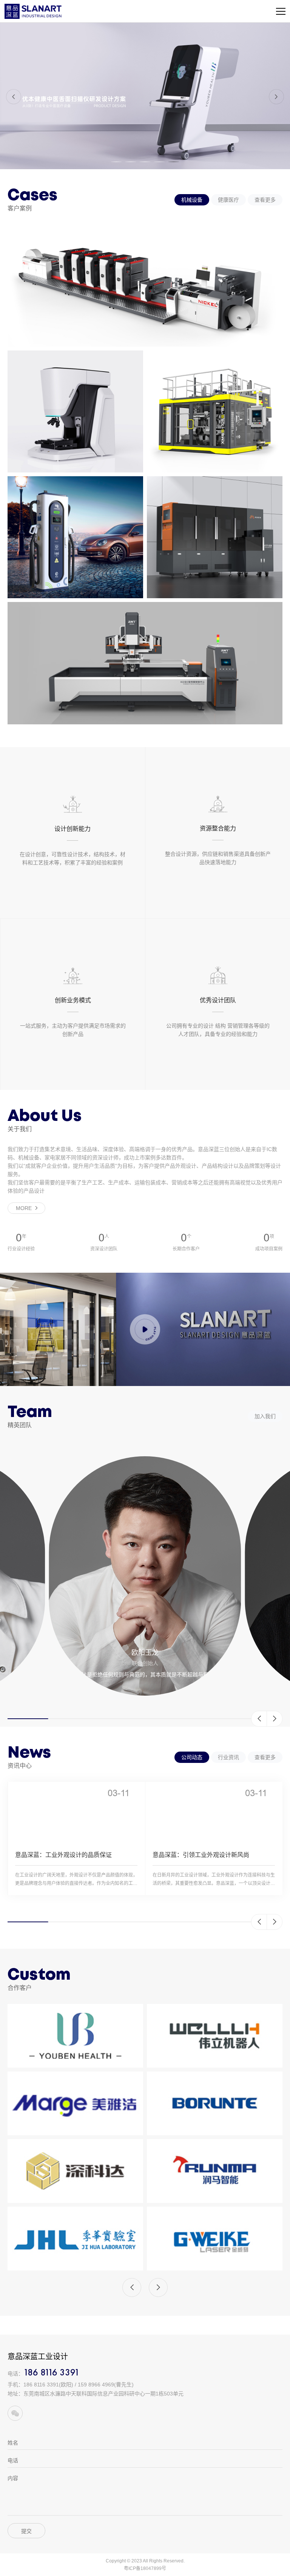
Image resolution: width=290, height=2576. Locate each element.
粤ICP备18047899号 (145, 2568)
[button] (14, 97)
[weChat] (15, 2413)
